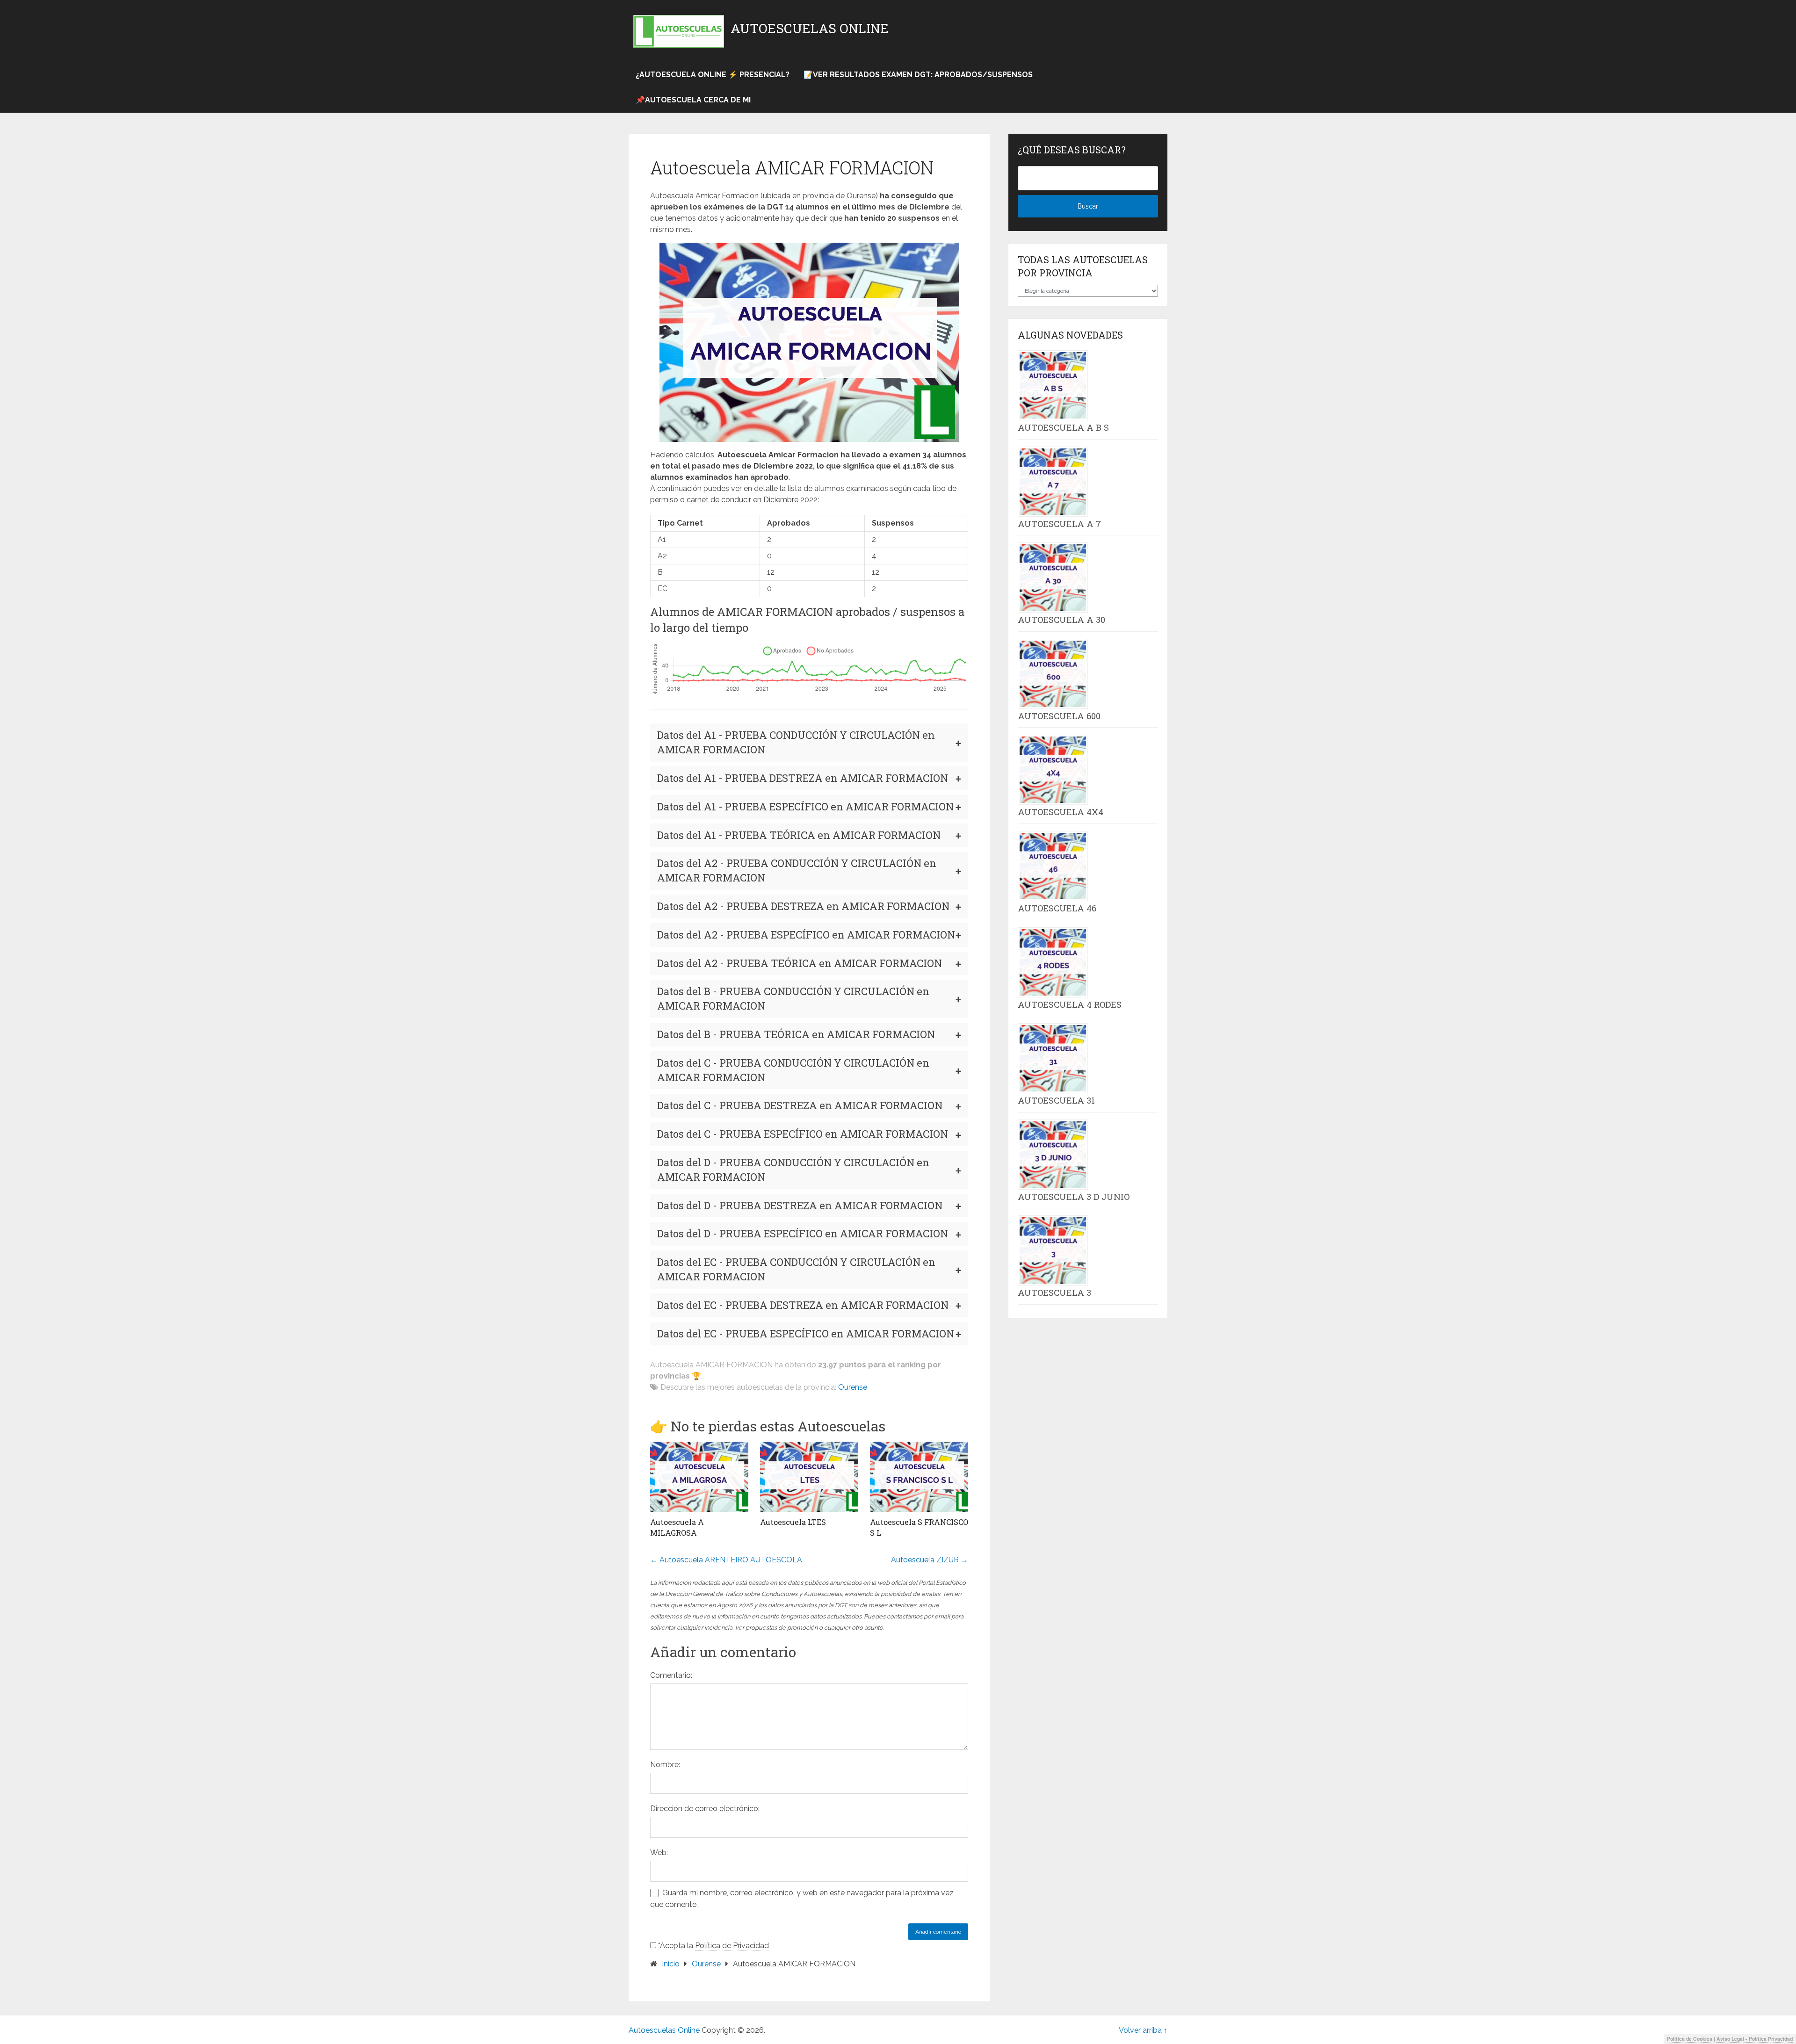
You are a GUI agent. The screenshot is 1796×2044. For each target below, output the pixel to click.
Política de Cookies (1690, 2039)
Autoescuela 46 (1057, 908)
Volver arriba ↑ (1143, 2030)
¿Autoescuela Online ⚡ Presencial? (713, 75)
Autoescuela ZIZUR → (930, 1560)
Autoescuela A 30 (1061, 620)
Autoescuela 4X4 (1061, 812)
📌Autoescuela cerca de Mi (693, 100)
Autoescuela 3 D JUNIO (1074, 1197)
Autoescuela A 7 (1059, 524)
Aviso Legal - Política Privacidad (1755, 2039)
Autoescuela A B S (1063, 427)
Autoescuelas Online (810, 29)
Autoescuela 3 (1054, 1293)
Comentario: (671, 1675)
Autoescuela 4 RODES (1070, 1004)
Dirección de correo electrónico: (705, 1809)
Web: (659, 1853)
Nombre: (665, 1765)
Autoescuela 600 (1059, 716)
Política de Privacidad (732, 1946)
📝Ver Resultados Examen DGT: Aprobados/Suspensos (918, 75)
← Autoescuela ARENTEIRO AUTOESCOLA (726, 1560)
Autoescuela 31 (1056, 1100)
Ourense (853, 1387)
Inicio (671, 1964)
